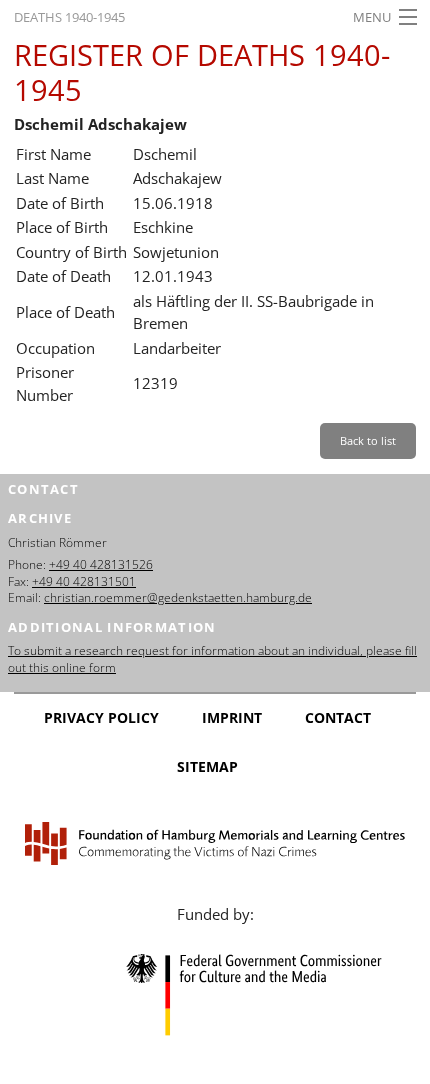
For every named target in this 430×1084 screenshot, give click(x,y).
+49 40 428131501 (84, 581)
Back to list (368, 440)
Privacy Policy (101, 717)
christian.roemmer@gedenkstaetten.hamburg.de (178, 597)
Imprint (232, 717)
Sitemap (207, 766)
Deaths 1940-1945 (69, 17)
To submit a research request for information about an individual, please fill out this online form (212, 659)
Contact (338, 717)
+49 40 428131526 (101, 564)
